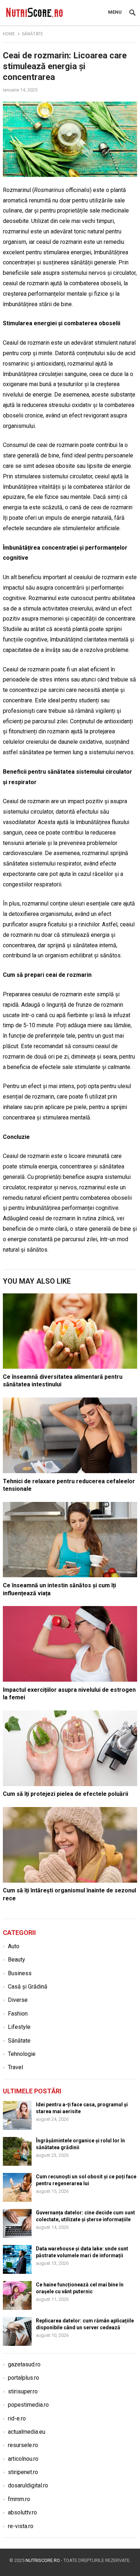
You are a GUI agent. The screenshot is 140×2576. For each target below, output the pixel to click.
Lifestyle (19, 2027)
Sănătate (32, 34)
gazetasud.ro (24, 2364)
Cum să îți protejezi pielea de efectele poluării (66, 1794)
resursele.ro (23, 2445)
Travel (15, 2067)
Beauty (17, 1960)
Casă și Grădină (28, 1987)
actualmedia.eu (27, 2432)
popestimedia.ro (28, 2405)
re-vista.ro (21, 2526)
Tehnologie (22, 2054)
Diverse (18, 2000)
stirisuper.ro (23, 2391)
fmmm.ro (19, 2499)
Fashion (18, 2014)
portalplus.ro (24, 2378)
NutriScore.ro (43, 2560)
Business (20, 1973)
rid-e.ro (17, 2418)
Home (9, 34)
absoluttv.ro (22, 2512)
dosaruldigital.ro (28, 2485)
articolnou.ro (23, 2459)
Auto (14, 1946)
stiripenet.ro (23, 2472)
